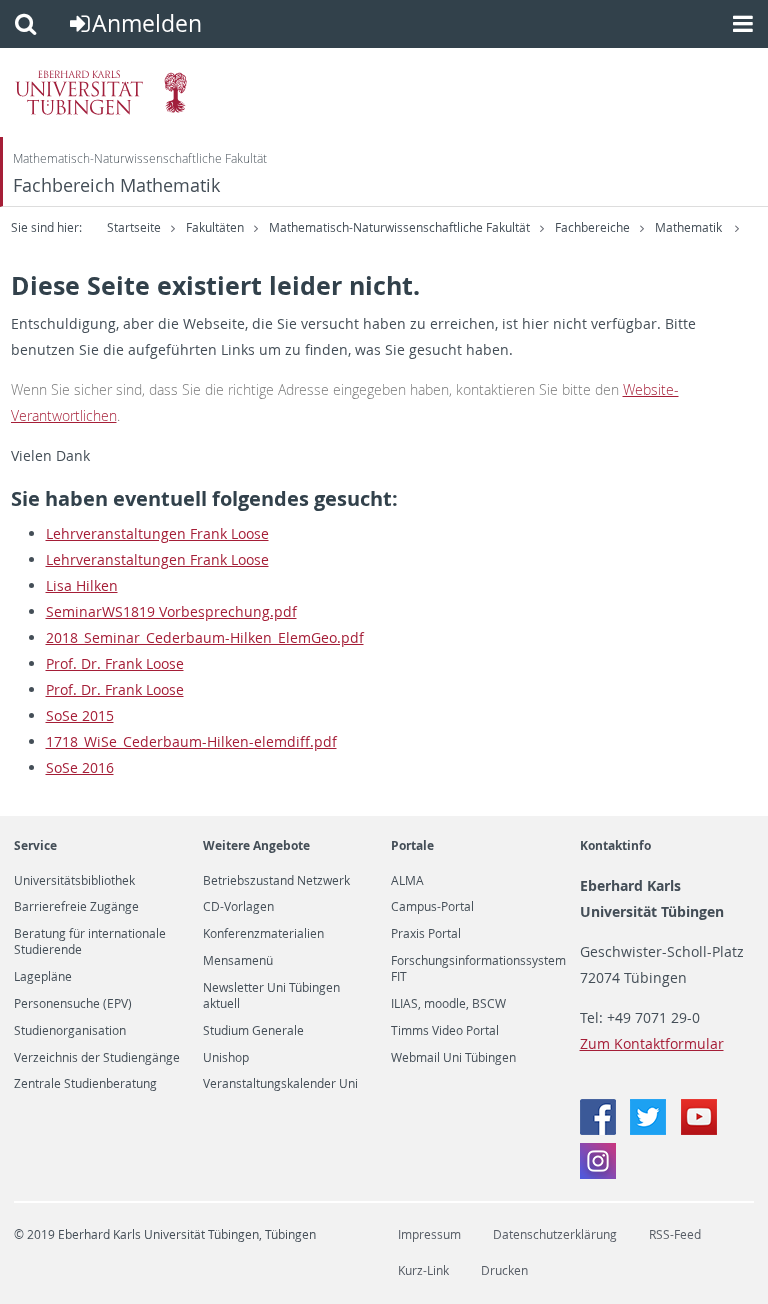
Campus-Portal (432, 907)
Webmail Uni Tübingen (453, 1058)
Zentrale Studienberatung (85, 1084)
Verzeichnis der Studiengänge (97, 1058)
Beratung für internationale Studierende (90, 942)
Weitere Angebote (256, 845)
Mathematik (690, 227)
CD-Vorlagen (238, 907)
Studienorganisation (70, 1031)
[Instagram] (598, 1173)
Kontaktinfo (615, 845)
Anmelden (147, 23)
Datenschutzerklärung (555, 1234)
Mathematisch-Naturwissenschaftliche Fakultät (140, 158)
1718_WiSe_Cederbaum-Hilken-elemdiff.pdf (191, 741)
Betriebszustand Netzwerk (276, 881)
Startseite (134, 227)
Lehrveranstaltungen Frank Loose (157, 533)
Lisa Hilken (82, 585)
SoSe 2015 (80, 715)
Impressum (429, 1234)
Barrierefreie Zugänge (76, 907)
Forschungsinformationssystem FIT (478, 969)
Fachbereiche (592, 227)
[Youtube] (699, 1129)
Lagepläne (43, 977)
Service (35, 845)
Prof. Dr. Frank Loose (115, 663)
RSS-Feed (675, 1234)
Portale (412, 845)
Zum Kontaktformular (652, 1043)
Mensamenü (238, 961)
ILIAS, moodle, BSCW (448, 1004)
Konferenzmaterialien (263, 934)
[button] (25, 24)
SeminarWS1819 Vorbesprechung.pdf (171, 611)
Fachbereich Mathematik (116, 185)
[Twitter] (650, 1129)
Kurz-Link (423, 1270)
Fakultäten (215, 227)
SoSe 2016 (80, 767)
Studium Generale (253, 1031)
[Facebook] (600, 1129)
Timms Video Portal (445, 1031)
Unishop (226, 1058)
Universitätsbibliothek (74, 881)
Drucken (504, 1270)
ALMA (407, 881)
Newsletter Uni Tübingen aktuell (271, 996)
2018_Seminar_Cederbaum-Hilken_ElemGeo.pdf (205, 637)
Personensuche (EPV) (73, 1004)
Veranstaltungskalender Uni (280, 1084)
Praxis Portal (426, 934)
